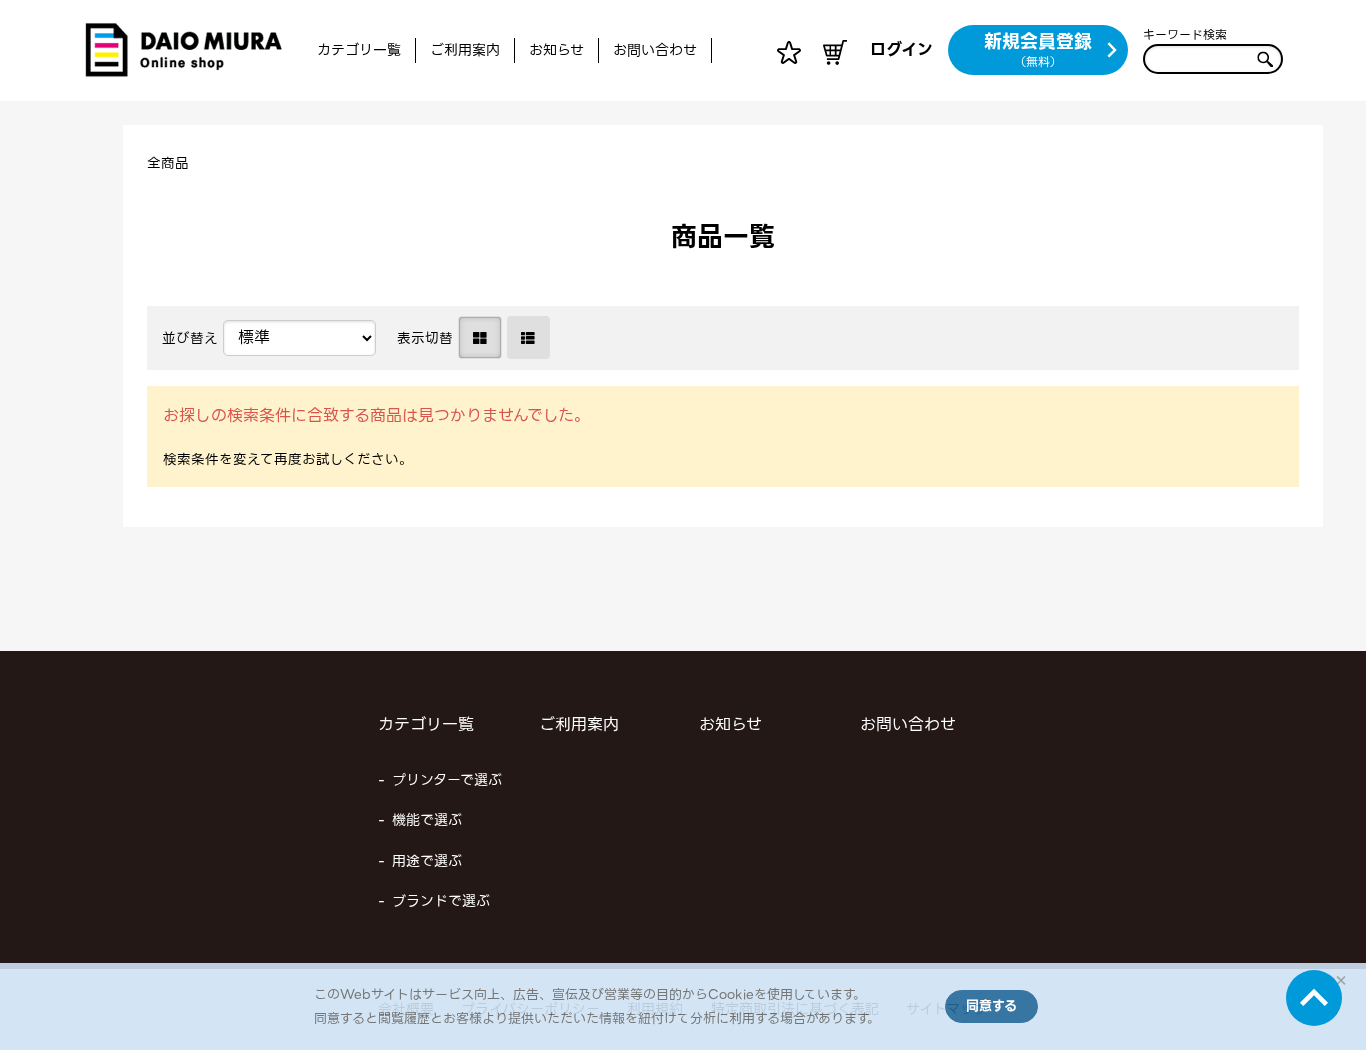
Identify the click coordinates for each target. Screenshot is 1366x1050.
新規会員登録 (1038, 49)
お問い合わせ (655, 50)
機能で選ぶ (427, 820)
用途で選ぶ (427, 861)
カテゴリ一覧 (359, 50)
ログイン (901, 49)
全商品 (168, 163)
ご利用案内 (465, 50)
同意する (991, 1005)
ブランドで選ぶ (441, 901)
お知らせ (556, 50)
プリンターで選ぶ (447, 780)
